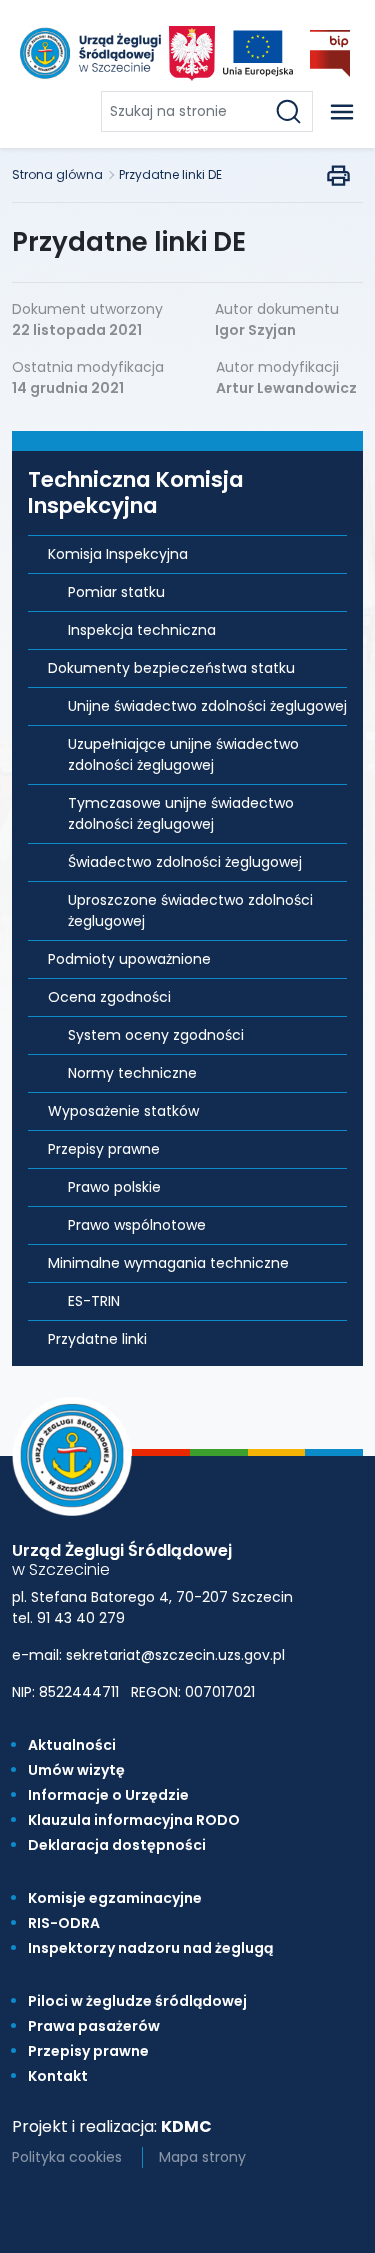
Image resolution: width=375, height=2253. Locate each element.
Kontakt (58, 2076)
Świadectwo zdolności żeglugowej (185, 862)
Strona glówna (57, 174)
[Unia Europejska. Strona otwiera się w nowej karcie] (258, 53)
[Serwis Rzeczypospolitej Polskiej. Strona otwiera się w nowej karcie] (192, 53)
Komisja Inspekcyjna (118, 554)
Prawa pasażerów (94, 2026)
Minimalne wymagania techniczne (168, 1263)
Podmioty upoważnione (129, 959)
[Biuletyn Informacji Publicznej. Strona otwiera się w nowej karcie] (330, 53)
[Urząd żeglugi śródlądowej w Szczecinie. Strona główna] (88, 53)
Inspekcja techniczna (142, 630)
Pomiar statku (116, 592)
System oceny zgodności (156, 1035)
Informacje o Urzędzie (108, 1795)
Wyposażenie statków (123, 1111)
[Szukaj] (292, 111)
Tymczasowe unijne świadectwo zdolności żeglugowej (181, 813)
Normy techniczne (132, 1073)
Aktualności (72, 1745)
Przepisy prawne (104, 1149)
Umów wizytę (76, 1770)
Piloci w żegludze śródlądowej (137, 2001)
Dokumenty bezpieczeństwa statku (171, 668)
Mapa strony (202, 2157)
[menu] (342, 112)
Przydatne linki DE (170, 174)
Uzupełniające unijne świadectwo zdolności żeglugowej (183, 754)
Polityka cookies (67, 2157)
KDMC (186, 2126)
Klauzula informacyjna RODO (134, 1820)
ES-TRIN (94, 1301)
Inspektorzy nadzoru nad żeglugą (150, 1948)
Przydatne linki (97, 1339)
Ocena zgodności (109, 997)
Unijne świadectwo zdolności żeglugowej (207, 706)
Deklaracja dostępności (117, 1845)
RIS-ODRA (64, 1923)
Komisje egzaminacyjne (115, 1898)
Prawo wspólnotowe (137, 1225)
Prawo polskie (114, 1187)
